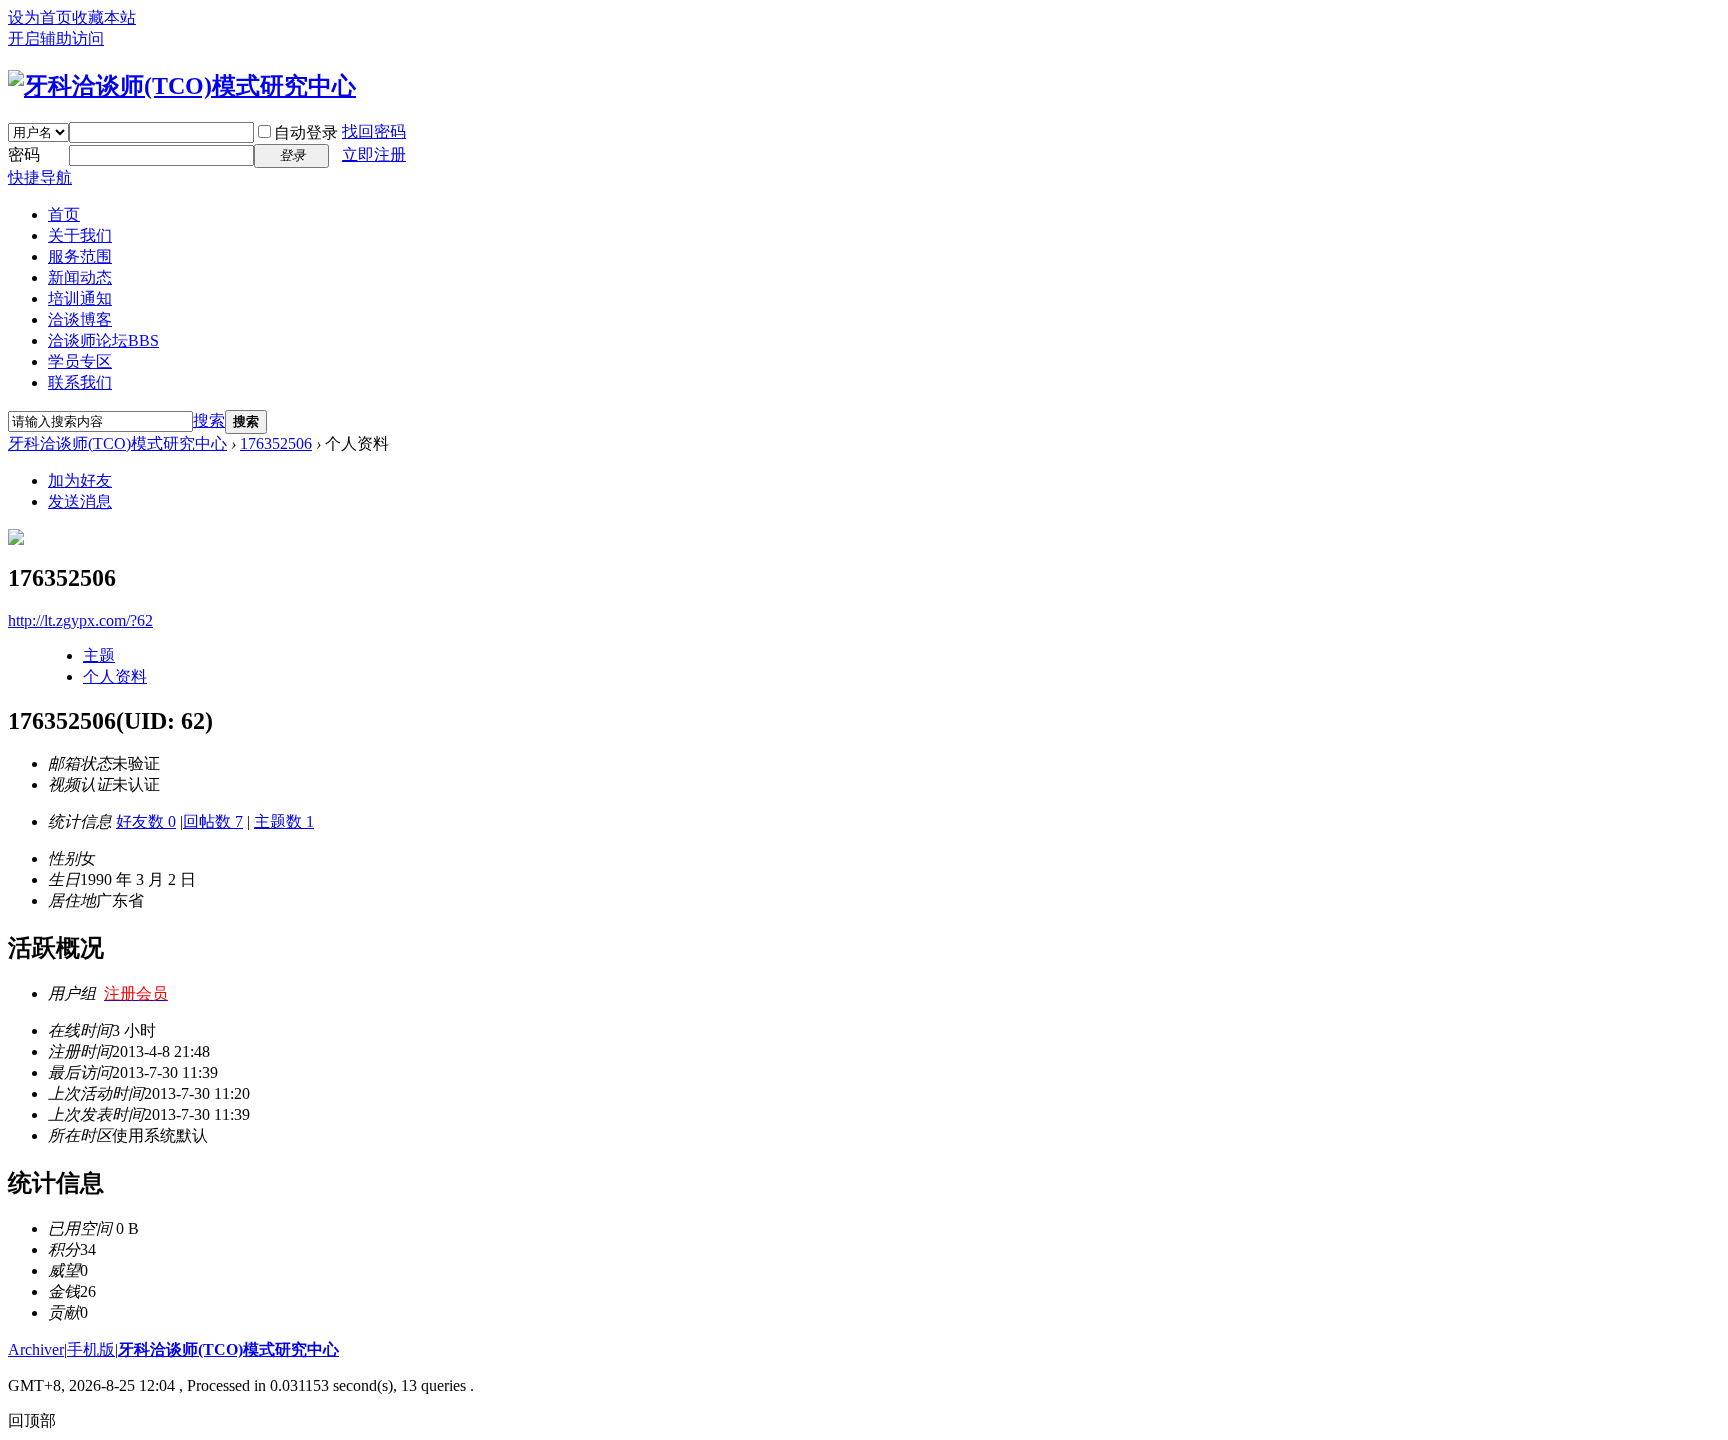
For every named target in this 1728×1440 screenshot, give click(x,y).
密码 (24, 154)
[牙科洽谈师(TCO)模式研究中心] (182, 86)
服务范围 (80, 256)
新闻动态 (80, 277)
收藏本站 (104, 17)
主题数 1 (284, 821)
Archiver (36, 1349)
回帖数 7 (213, 821)
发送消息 (80, 501)
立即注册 (374, 154)
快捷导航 (40, 177)
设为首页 (40, 17)
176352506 (276, 443)
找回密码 (374, 131)
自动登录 (306, 132)
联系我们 (80, 382)
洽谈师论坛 (103, 340)
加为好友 (80, 480)
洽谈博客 (80, 319)
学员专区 (80, 361)
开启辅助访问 (56, 38)
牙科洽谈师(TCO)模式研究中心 (117, 443)
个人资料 (115, 676)
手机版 (91, 1349)
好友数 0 (146, 821)
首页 (64, 214)
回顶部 (32, 1420)
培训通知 (80, 298)
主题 (99, 655)
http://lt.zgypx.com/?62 (80, 620)
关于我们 (80, 235)
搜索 (209, 420)
